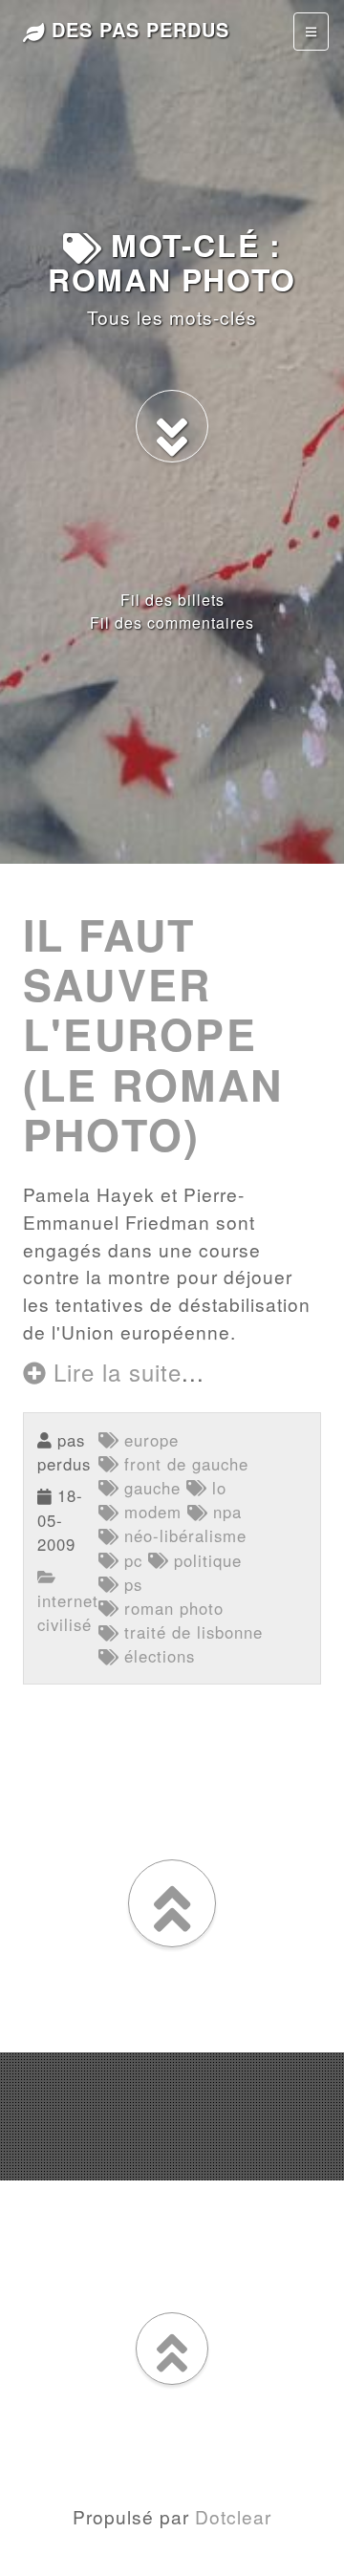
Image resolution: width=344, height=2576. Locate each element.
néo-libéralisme (183, 1535)
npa (225, 1512)
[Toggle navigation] (311, 32)
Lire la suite (114, 1372)
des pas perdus (137, 29)
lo (216, 1488)
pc (130, 1560)
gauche (150, 1488)
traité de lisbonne (191, 1632)
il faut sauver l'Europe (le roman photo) (153, 1035)
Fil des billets (172, 600)
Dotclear (233, 2516)
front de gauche (183, 1464)
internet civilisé (68, 1612)
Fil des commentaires (172, 623)
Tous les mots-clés (172, 317)
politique (205, 1560)
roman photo (171, 1608)
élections (157, 1656)
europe (149, 1440)
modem (150, 1512)
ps (130, 1584)
